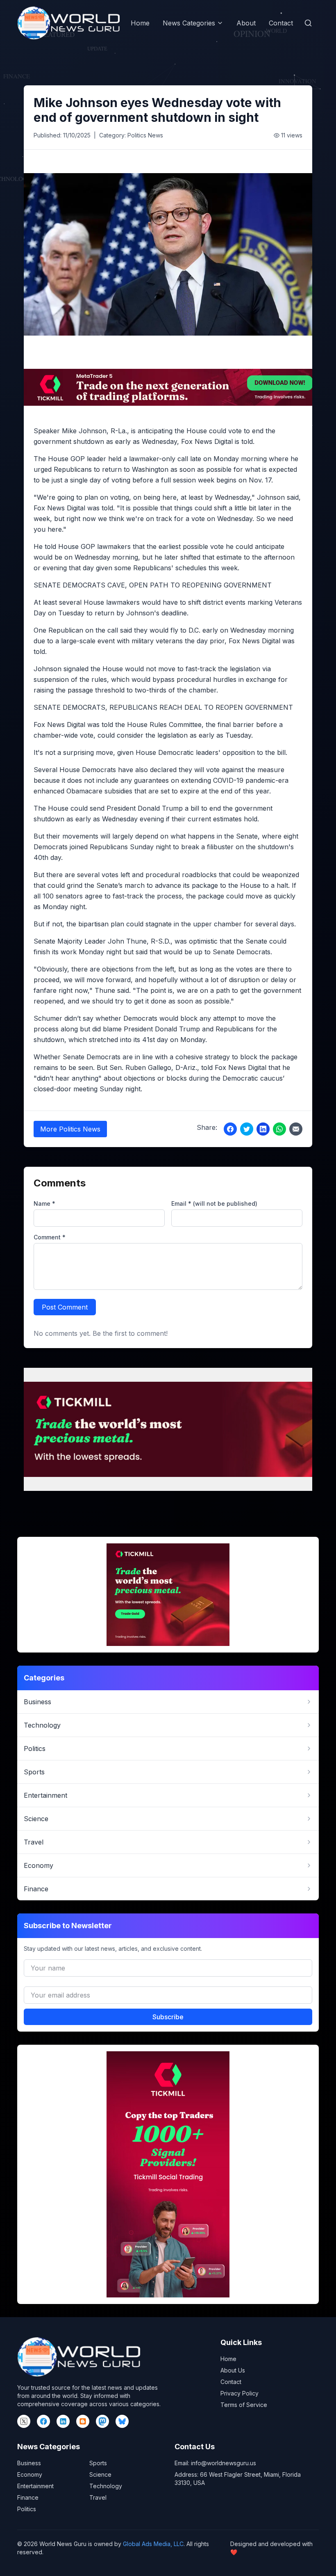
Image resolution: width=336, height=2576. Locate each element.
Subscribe (168, 2017)
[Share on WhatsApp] (279, 1129)
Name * (44, 1203)
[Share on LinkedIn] (263, 1129)
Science (100, 2474)
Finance (28, 2497)
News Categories (189, 23)
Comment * (50, 1237)
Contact (281, 23)
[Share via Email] (296, 1129)
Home (140, 23)
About (246, 23)
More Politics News (70, 1129)
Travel (98, 2497)
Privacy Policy (240, 2393)
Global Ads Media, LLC (153, 2544)
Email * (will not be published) (214, 1203)
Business (29, 2463)
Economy (30, 2474)
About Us (233, 2370)
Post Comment (65, 1307)
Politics (27, 2509)
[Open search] (308, 23)
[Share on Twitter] (247, 1129)
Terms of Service (244, 2405)
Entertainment (35, 2486)
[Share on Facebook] (230, 1129)
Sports (98, 2463)
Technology (106, 2486)
